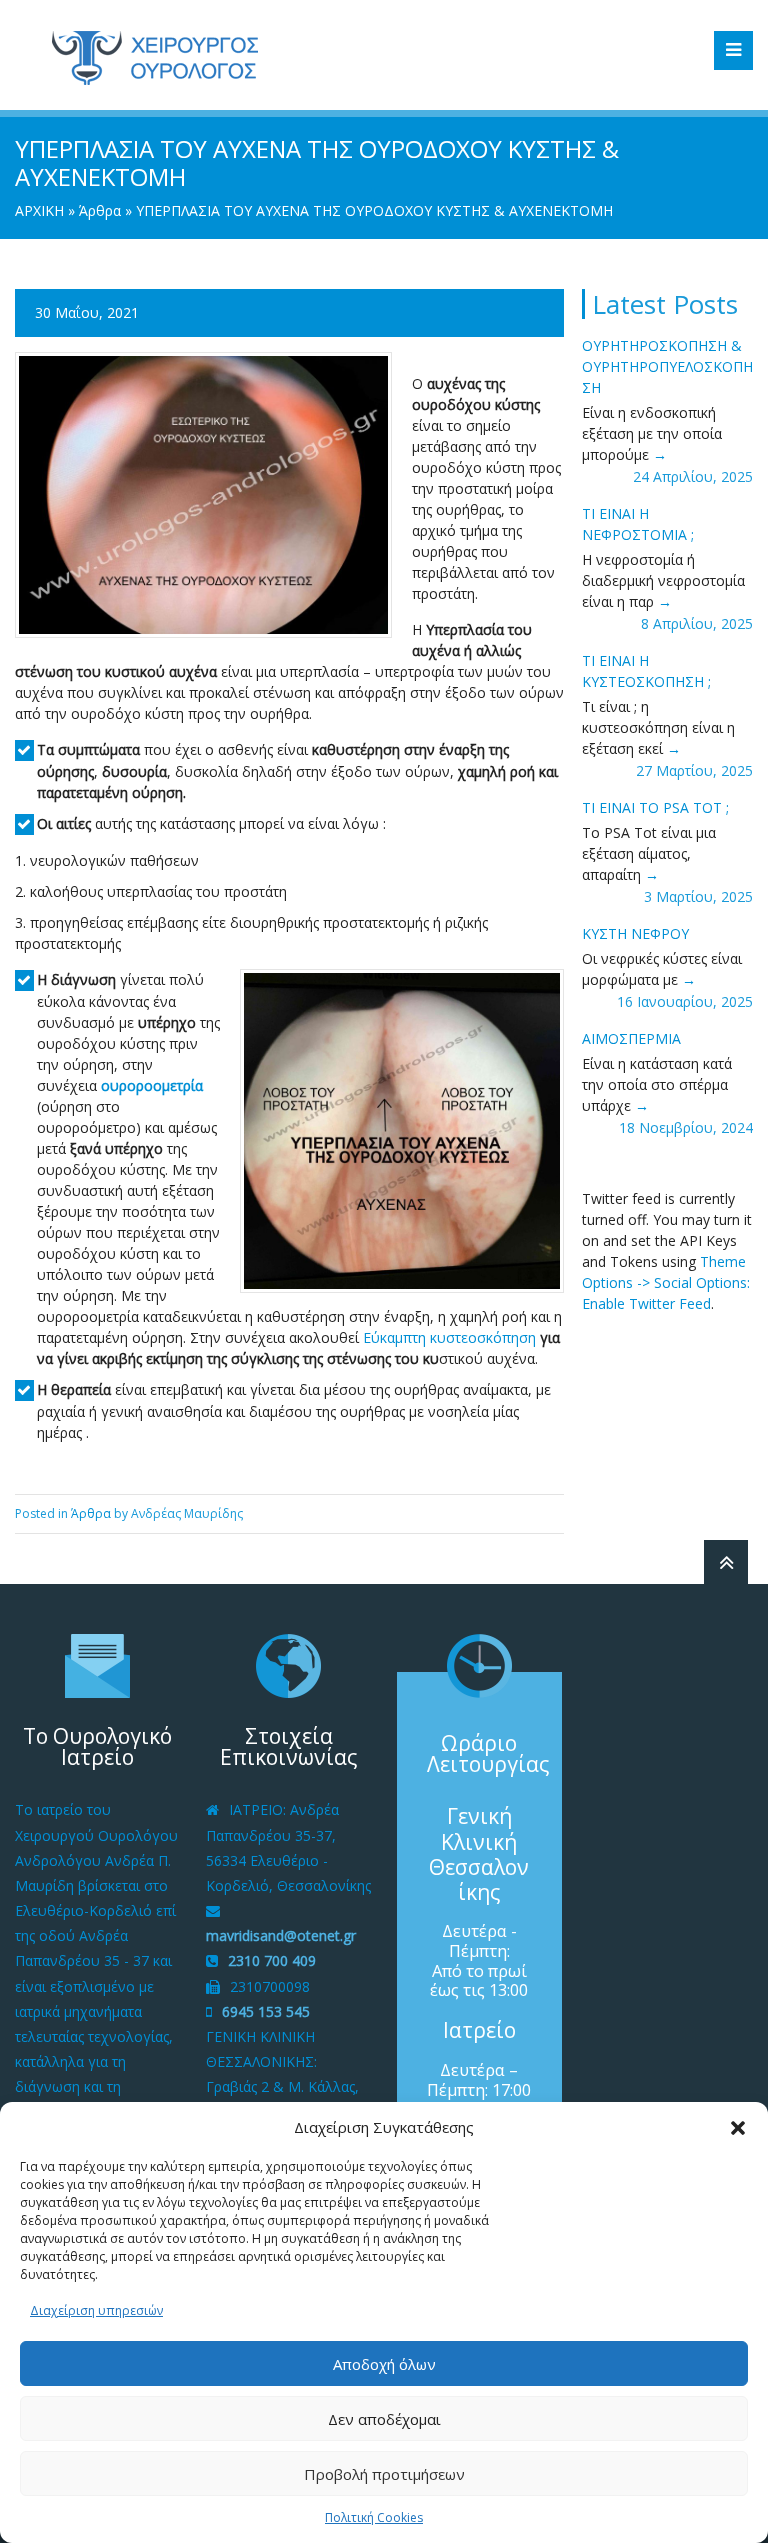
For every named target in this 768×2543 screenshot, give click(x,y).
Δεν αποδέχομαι (384, 2419)
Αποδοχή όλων (384, 2364)
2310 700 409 (272, 1960)
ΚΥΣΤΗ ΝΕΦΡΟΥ (635, 933)
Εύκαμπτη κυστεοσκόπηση (449, 1337)
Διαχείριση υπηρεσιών (96, 2310)
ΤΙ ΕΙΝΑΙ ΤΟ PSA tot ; (655, 807)
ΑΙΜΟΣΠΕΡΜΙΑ (631, 1038)
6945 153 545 (266, 2011)
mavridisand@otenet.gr (281, 1935)
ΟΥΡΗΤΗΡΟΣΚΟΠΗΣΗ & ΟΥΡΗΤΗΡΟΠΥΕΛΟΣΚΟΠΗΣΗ (667, 366)
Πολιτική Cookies (374, 2517)
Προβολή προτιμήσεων (384, 2474)
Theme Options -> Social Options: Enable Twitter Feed (666, 1282)
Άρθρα (100, 210)
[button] (738, 2128)
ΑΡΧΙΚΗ (39, 210)
